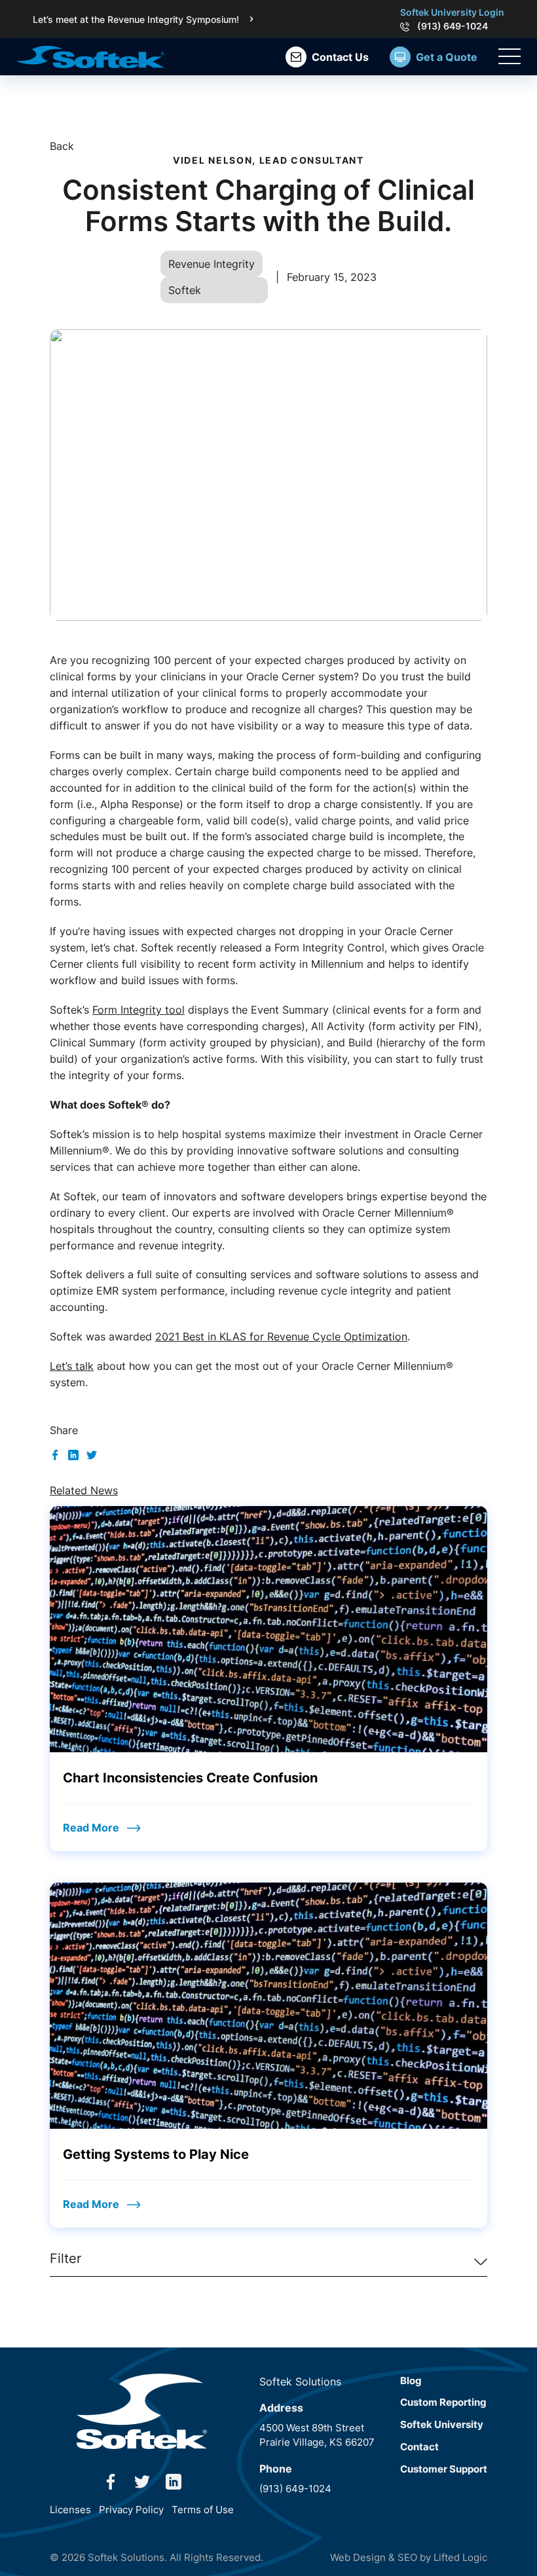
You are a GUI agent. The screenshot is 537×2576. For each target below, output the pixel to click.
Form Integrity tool (139, 1010)
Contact (419, 2447)
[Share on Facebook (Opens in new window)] (55, 1454)
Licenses (70, 2510)
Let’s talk (72, 1366)
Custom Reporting (443, 2402)
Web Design (358, 2557)
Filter (65, 2258)
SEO (407, 2557)
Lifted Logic (460, 2557)
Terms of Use (203, 2510)
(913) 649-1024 (453, 26)
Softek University (442, 2424)
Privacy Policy (131, 2510)
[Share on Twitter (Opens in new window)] (92, 1454)
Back (62, 146)
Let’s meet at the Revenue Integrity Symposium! (136, 19)
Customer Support (444, 2469)
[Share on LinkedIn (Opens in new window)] (73, 1454)
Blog (411, 2381)
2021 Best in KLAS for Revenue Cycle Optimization (281, 1336)
